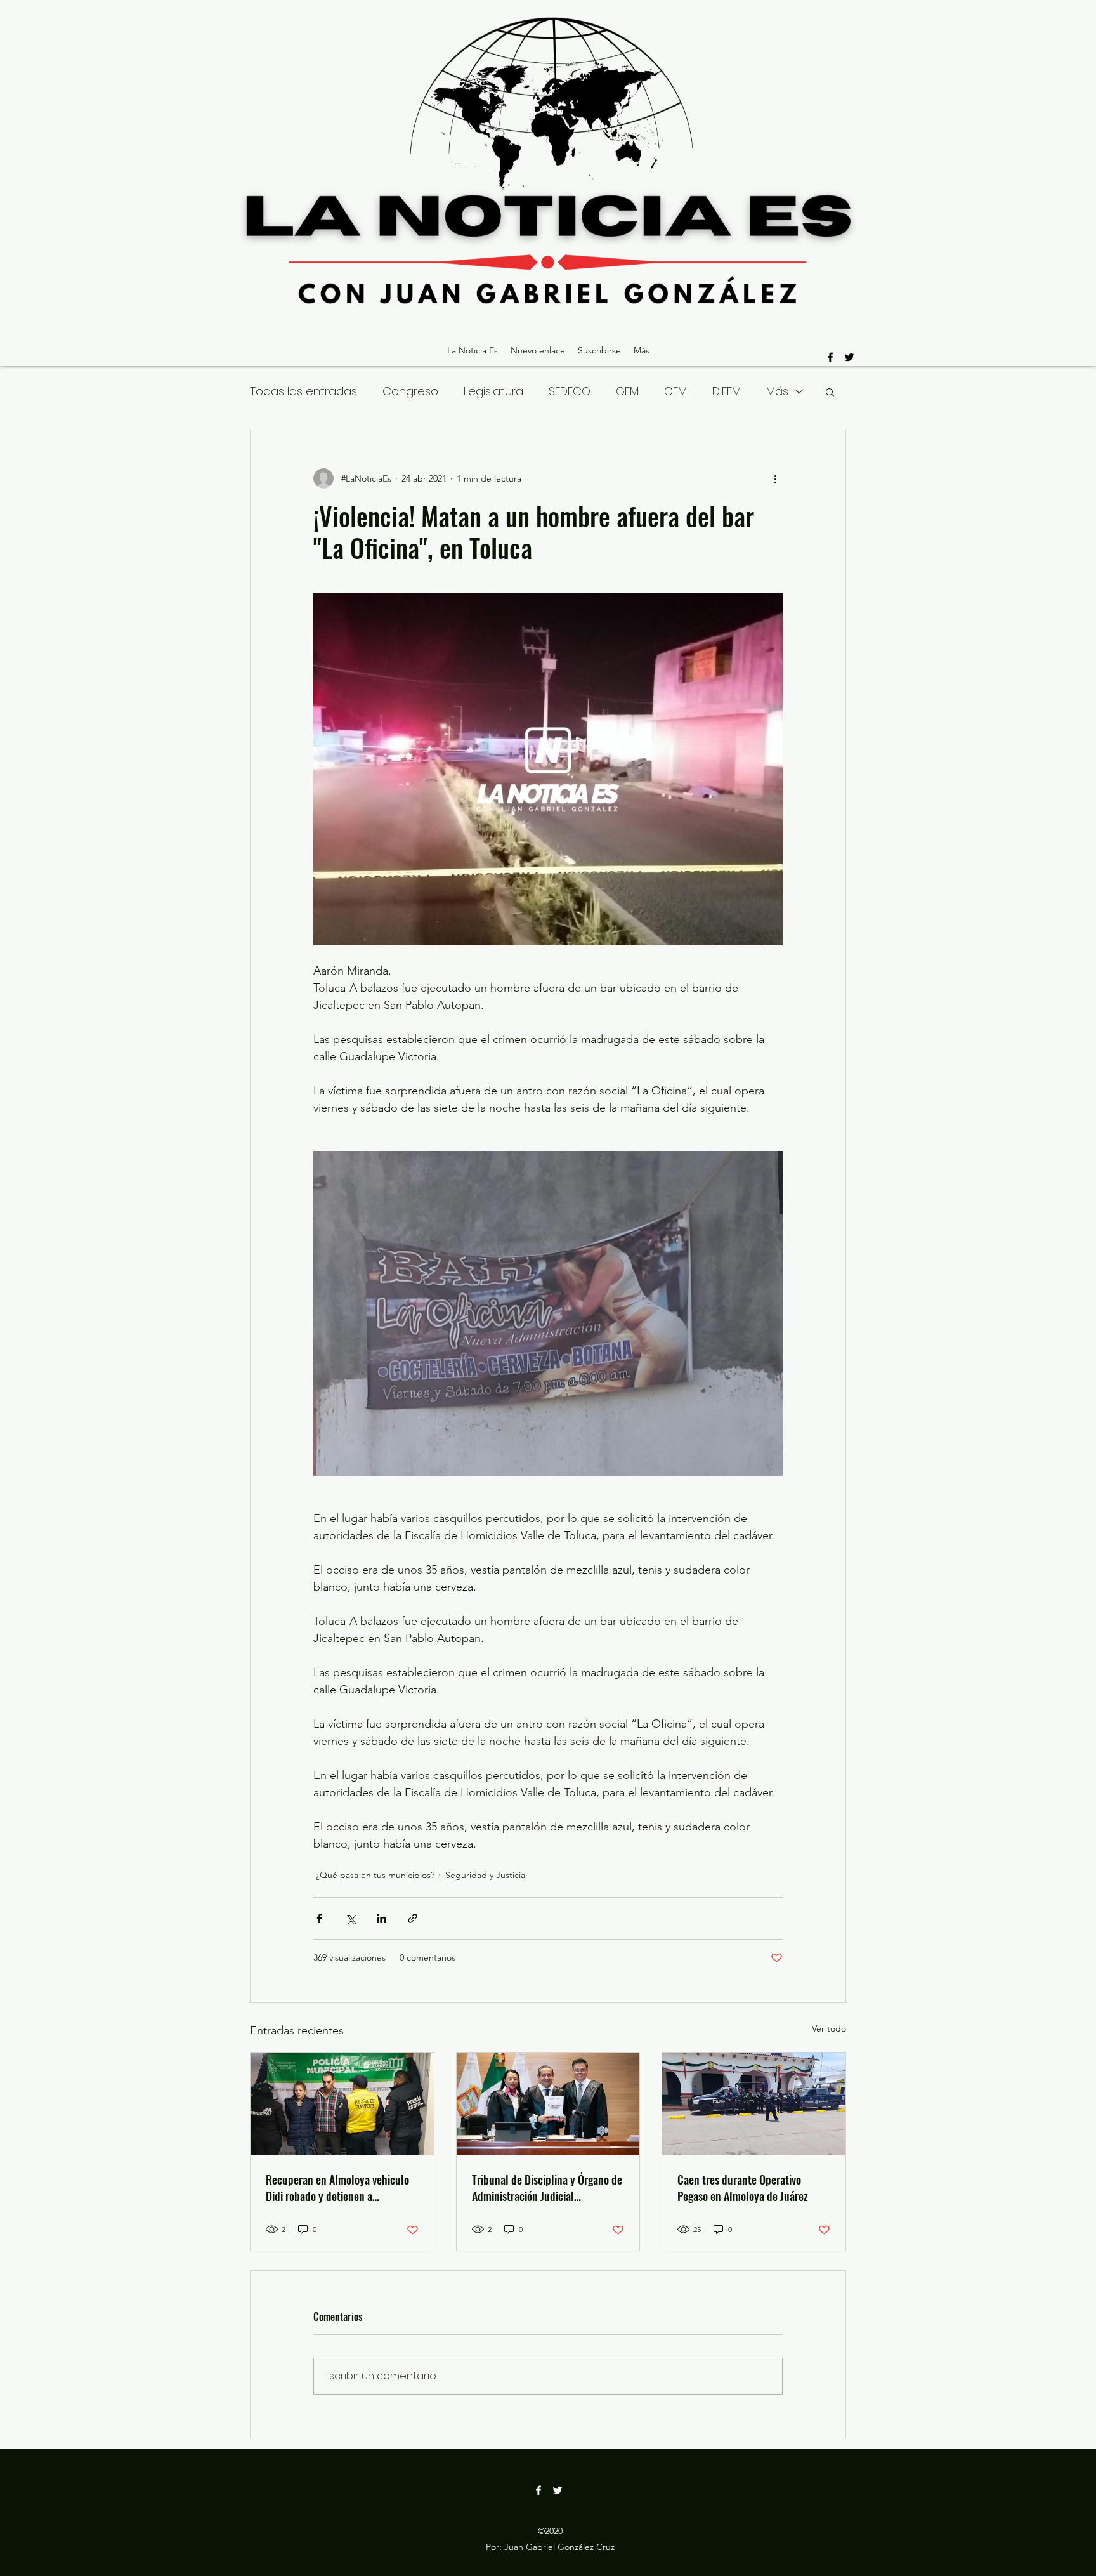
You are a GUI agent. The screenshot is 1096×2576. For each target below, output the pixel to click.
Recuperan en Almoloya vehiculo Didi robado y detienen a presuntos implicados (337, 2188)
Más (777, 391)
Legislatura (493, 391)
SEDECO (570, 391)
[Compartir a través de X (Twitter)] (350, 1918)
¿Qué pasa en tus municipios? (375, 1875)
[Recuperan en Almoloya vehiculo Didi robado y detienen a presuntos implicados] (342, 2104)
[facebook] (830, 357)
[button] (830, 391)
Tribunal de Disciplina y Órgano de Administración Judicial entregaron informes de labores (547, 2188)
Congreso (410, 391)
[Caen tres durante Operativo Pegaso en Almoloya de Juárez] (754, 2104)
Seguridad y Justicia (485, 1875)
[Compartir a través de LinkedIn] (382, 1918)
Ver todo (829, 2028)
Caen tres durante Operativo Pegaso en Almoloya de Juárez (743, 2188)
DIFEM (727, 391)
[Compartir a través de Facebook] (319, 1918)
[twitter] (849, 357)
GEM (627, 391)
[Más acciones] (775, 478)
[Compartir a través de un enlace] (413, 1918)
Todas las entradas (303, 391)
